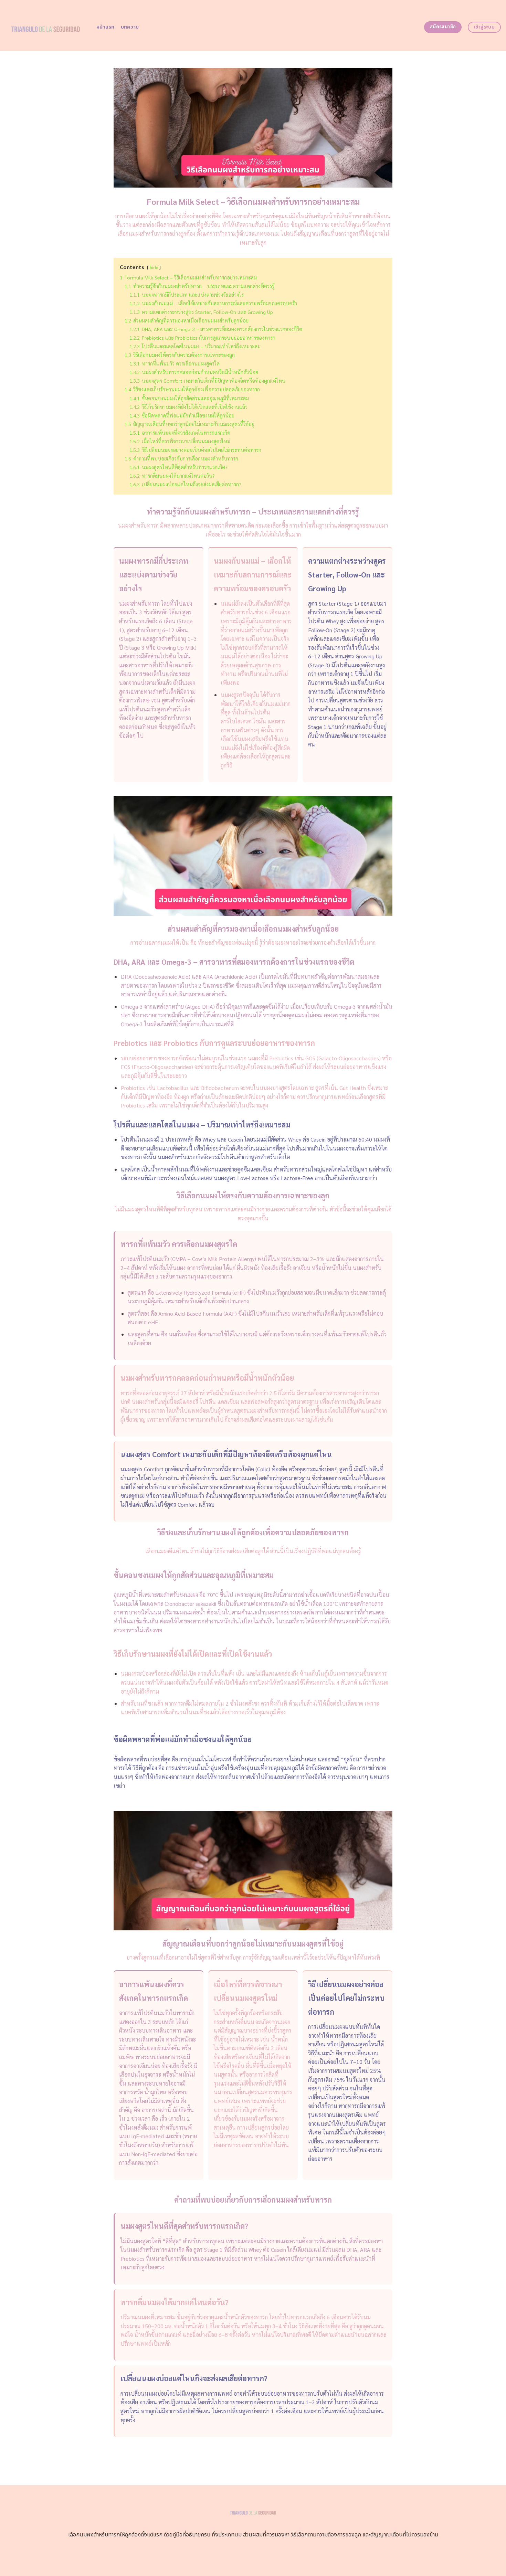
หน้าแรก (106, 27)
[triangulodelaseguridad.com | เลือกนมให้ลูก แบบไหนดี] (46, 25)
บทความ (130, 27)
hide (154, 267)
